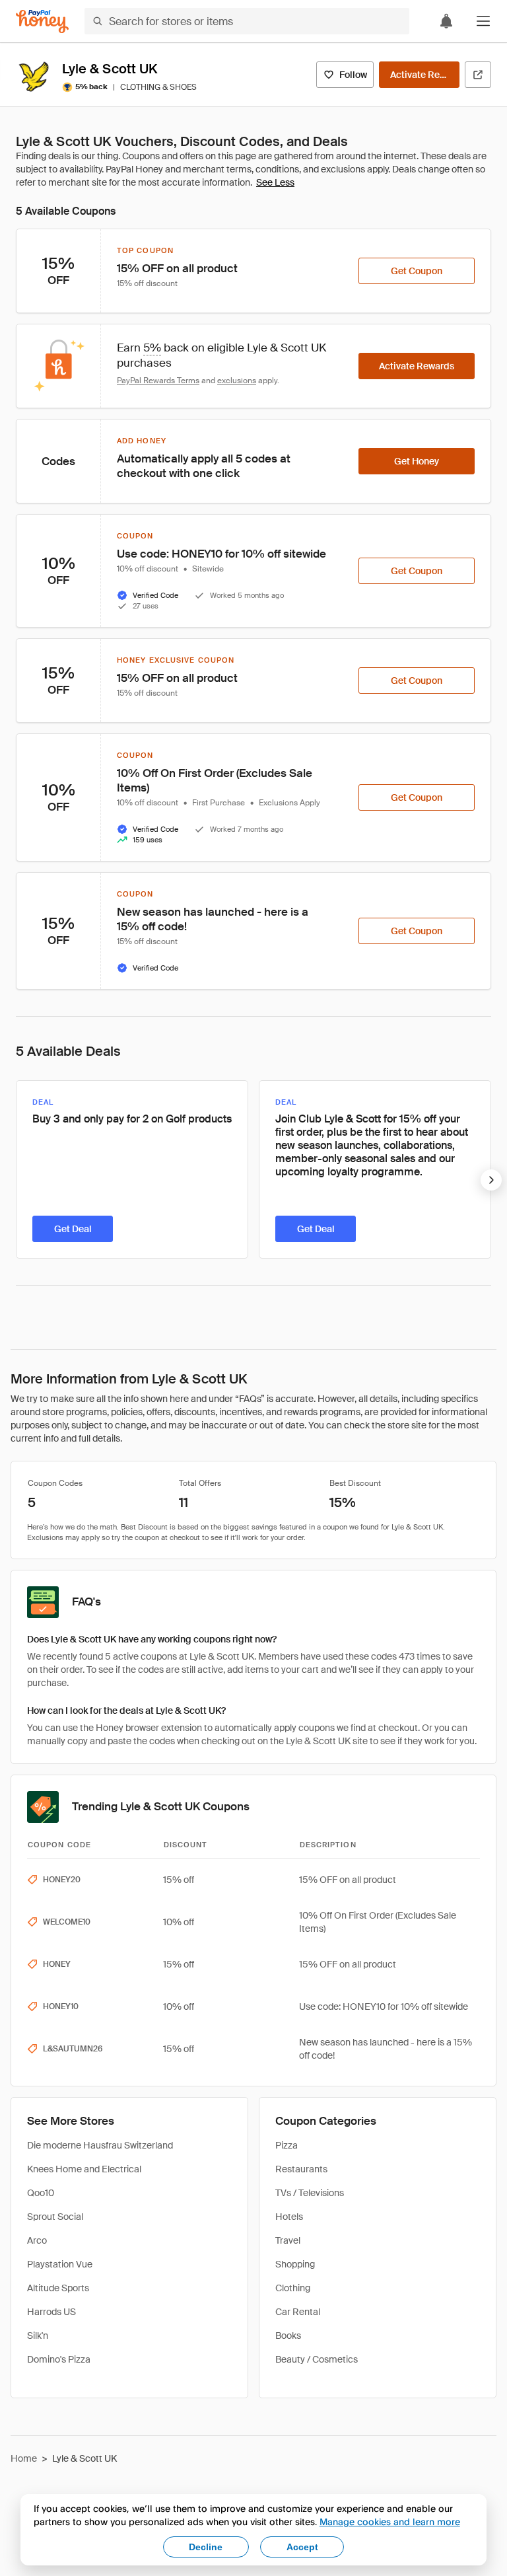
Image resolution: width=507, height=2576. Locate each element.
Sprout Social (55, 2217)
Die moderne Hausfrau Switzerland (100, 2145)
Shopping (295, 2264)
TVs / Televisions (310, 2193)
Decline (206, 2547)
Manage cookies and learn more (390, 2521)
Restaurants (301, 2169)
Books (288, 2336)
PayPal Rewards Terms (158, 381)
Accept (302, 2547)
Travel (288, 2240)
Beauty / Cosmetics (317, 2359)
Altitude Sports (58, 2288)
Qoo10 (41, 2193)
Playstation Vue (60, 2264)
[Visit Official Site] (478, 75)
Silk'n (38, 2336)
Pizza (287, 2145)
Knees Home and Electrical (84, 2169)
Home (24, 2458)
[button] (483, 21)
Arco (37, 2240)
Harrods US (51, 2312)
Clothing (293, 2288)
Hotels (289, 2217)
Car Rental (298, 2312)
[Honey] (42, 21)
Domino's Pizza (59, 2359)
